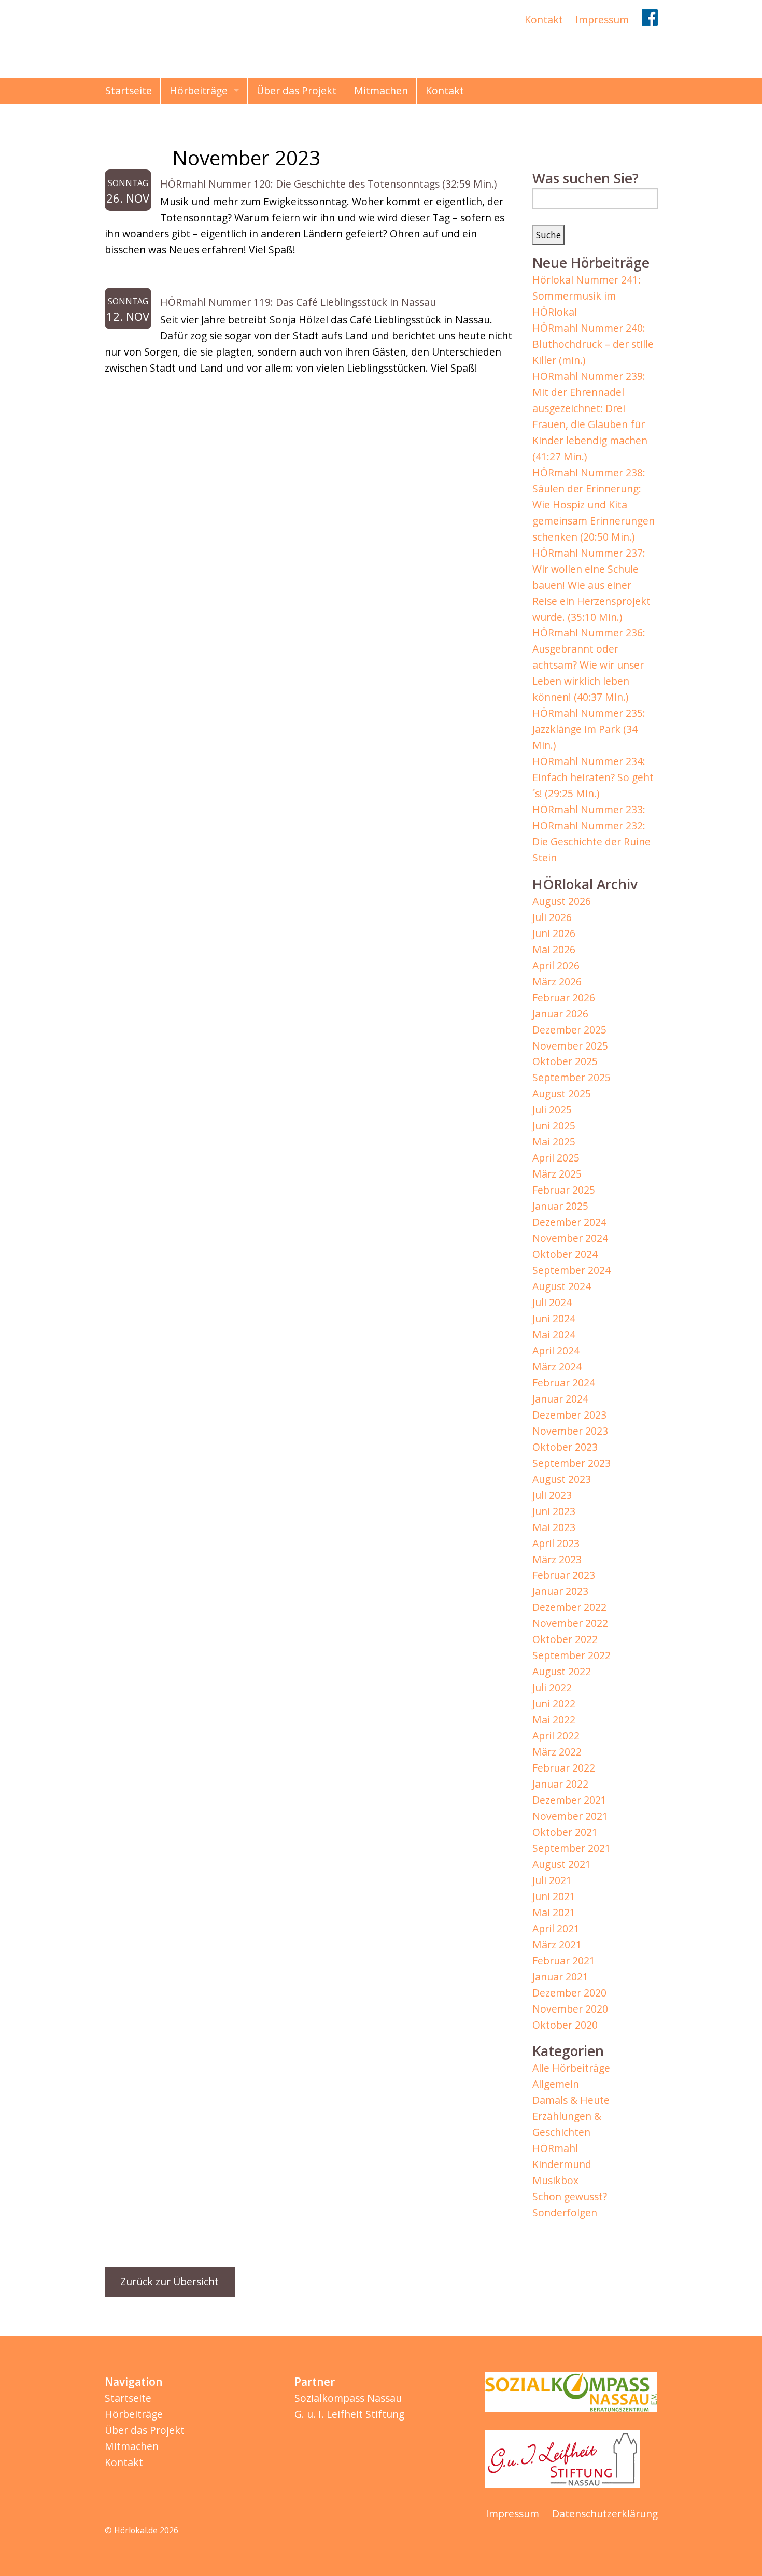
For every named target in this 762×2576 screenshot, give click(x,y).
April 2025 (556, 1158)
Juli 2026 (552, 917)
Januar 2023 (560, 1591)
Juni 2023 (554, 1511)
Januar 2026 (560, 1014)
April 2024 (556, 1350)
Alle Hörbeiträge (571, 2068)
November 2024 (570, 1238)
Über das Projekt (297, 90)
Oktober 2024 (565, 1254)
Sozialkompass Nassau (348, 2398)
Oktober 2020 (565, 2025)
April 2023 (556, 1543)
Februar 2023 (564, 1575)
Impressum (602, 19)
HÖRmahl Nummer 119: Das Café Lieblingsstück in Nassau (298, 302)
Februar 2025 (564, 1190)
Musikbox (555, 2180)
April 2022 (556, 1736)
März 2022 (557, 1752)
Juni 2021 (554, 1896)
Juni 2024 (554, 1318)
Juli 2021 (552, 1880)
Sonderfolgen (565, 2212)
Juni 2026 (554, 933)
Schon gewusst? (570, 2196)
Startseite (129, 90)
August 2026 (562, 901)
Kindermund (562, 2164)
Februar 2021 (564, 1961)
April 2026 (556, 965)
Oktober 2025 (565, 1061)
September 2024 (571, 1270)
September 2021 (571, 1848)
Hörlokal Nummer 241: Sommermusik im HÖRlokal (587, 296)
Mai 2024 (554, 1334)
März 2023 (557, 1559)
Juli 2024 (552, 1302)
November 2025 (570, 1046)
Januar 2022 (560, 1784)
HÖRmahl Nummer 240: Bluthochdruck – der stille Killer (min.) (593, 344)
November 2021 (570, 1816)
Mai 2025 (554, 1142)
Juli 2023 (552, 1495)
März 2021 (557, 1944)
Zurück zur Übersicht (170, 2281)
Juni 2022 (554, 1703)
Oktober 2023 (565, 1447)
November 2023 (570, 1431)
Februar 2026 (564, 997)
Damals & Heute (571, 2100)
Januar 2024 (560, 1399)
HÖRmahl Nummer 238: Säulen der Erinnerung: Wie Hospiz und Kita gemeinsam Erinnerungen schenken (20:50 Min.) (594, 505)
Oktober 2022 (565, 1639)
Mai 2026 (554, 949)
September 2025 (571, 1077)
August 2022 (562, 1671)
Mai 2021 (554, 1912)
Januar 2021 (560, 1977)
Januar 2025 (560, 1206)
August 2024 (562, 1286)
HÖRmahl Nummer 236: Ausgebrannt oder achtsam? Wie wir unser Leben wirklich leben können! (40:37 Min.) (589, 665)
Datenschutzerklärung (605, 2514)
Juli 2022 (552, 1687)
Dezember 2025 (569, 1030)
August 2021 (562, 1864)
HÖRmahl (555, 2148)
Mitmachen (381, 90)
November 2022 (570, 1623)
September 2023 (571, 1463)
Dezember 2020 (569, 1993)
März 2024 (557, 1367)
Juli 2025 (552, 1109)
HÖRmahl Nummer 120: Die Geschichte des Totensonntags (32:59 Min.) (328, 184)
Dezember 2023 (569, 1415)
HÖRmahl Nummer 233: (589, 809)
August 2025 (562, 1093)
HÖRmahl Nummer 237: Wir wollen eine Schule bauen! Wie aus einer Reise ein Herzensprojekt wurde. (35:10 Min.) (591, 585)
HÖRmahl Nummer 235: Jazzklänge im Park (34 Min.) (589, 729)
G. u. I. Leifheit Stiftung (349, 2414)
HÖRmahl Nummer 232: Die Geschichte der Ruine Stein (591, 841)
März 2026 (557, 981)
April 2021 (556, 1928)
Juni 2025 (554, 1126)
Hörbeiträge (199, 90)
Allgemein (556, 2084)
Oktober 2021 (565, 1832)
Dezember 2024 (569, 1222)
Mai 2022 (554, 1719)
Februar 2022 (564, 1768)
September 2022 (571, 1655)
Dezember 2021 (569, 1800)
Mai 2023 (554, 1527)
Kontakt (544, 19)
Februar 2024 (564, 1383)
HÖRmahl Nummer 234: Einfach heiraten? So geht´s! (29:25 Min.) (593, 777)
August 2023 (562, 1479)
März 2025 (557, 1174)
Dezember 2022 (569, 1607)
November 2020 (570, 2009)
